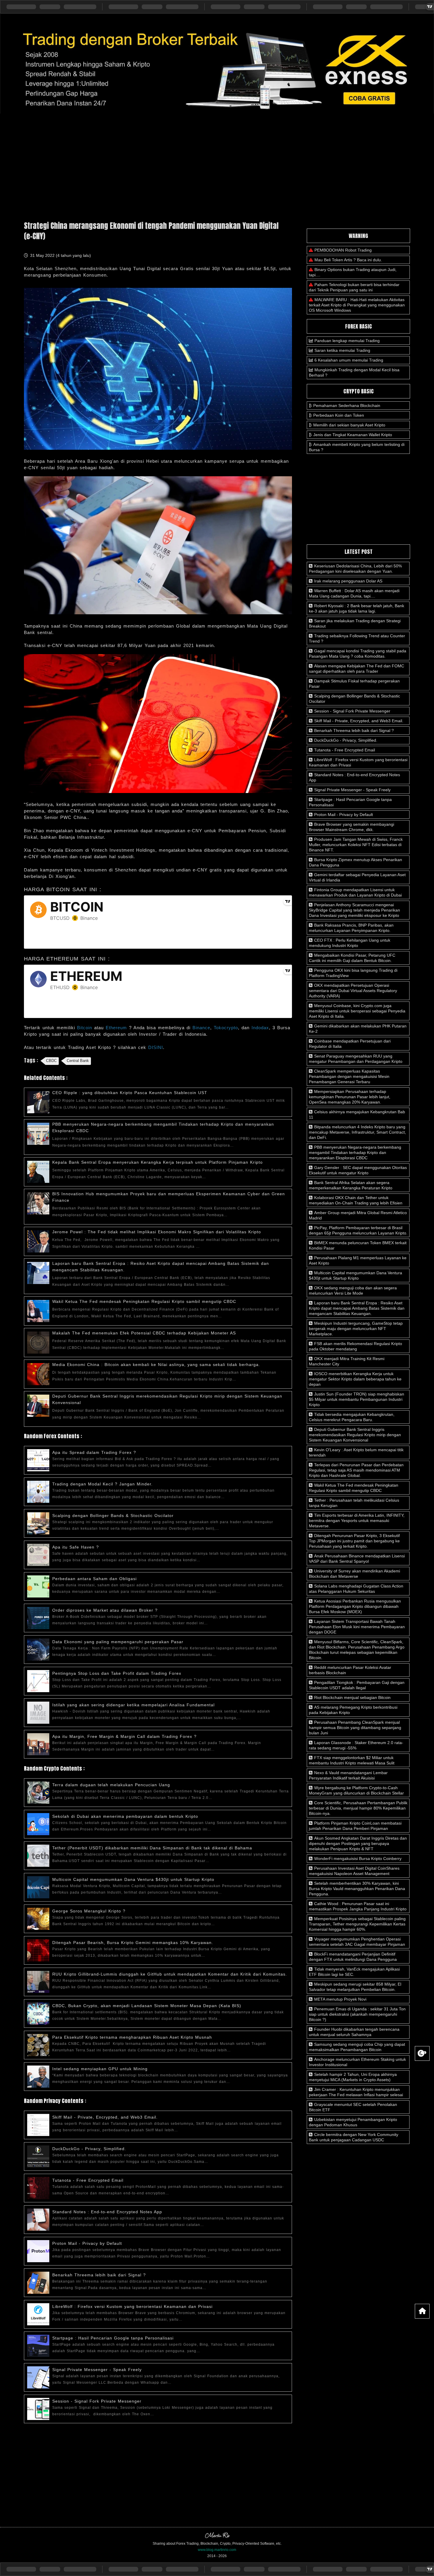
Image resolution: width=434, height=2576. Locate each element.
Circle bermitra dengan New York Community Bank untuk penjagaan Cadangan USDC (354, 2137)
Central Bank (78, 1061)
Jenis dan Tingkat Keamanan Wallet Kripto (353, 435)
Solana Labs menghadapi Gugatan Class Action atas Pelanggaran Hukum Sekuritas (356, 1589)
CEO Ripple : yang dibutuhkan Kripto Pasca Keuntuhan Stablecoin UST (130, 1093)
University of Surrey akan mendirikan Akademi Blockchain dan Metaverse (354, 1574)
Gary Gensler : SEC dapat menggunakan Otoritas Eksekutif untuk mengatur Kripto (358, 1170)
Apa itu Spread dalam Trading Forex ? (94, 1452)
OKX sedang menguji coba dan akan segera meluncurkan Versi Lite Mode (353, 1291)
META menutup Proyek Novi (340, 1999)
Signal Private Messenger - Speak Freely (97, 2370)
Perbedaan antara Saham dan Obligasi (94, 1579)
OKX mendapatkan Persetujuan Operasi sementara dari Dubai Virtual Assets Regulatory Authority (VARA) (353, 991)
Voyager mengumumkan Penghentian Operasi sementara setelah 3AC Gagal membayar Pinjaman (357, 1942)
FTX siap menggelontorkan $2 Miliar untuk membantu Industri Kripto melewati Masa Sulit (352, 1760)
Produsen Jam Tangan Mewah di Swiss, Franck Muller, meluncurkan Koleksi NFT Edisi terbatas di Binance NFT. (356, 845)
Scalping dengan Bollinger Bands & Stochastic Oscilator (113, 1516)
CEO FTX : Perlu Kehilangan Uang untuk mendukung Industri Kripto (350, 943)
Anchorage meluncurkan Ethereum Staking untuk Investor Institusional (357, 2062)
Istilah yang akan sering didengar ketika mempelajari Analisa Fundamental (133, 1705)
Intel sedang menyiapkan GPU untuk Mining (100, 2069)
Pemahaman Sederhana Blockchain (347, 405)
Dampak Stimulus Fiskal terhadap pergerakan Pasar (354, 684)
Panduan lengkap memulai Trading (347, 341)
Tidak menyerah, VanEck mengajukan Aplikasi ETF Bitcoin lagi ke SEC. (354, 1972)
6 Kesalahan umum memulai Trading (349, 360)
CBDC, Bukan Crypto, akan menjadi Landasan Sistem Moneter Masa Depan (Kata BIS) (147, 2006)
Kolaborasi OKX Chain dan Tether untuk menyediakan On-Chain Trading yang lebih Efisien (356, 1200)
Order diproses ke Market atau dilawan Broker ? (105, 1610)
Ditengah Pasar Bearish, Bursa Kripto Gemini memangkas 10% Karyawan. (133, 1943)
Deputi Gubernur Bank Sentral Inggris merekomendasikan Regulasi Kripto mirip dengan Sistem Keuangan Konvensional (355, 1435)
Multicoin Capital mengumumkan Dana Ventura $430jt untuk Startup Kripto (133, 1879)
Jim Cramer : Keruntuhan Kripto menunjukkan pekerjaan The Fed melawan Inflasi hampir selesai (356, 2092)
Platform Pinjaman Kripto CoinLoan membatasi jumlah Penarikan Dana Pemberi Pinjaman (355, 1826)
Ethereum (117, 1028)
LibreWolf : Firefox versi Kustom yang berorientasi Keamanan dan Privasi (132, 2306)
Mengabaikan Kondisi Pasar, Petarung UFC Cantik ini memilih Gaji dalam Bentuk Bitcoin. (352, 958)
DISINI (156, 1047)
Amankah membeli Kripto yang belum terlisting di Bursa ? (357, 447)
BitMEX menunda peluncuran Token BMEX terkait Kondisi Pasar (358, 1245)
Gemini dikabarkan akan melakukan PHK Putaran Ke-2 (358, 1029)
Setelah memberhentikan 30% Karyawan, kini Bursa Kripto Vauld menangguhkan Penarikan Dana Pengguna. (357, 1889)
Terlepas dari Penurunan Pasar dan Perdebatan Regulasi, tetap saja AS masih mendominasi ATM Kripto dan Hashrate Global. (356, 1470)
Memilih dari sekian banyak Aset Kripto (349, 425)
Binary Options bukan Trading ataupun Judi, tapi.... (353, 272)
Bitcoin (86, 1028)
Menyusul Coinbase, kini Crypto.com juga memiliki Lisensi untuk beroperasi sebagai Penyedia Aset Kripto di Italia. (357, 1011)
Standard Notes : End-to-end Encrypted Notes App (107, 2212)
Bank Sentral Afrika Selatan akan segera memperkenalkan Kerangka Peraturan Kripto (351, 1185)
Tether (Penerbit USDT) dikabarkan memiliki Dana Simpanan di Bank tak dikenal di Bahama (152, 1848)
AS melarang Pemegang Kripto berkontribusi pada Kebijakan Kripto (353, 1710)
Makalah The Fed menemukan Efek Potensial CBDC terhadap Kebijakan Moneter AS (144, 1333)
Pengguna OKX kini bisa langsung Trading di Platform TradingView (353, 973)
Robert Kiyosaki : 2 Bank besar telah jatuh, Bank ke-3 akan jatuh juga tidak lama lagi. (356, 608)
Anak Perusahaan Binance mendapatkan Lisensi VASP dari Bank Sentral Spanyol (357, 1559)
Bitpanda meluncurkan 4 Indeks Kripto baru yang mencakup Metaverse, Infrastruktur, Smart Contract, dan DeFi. (357, 1132)
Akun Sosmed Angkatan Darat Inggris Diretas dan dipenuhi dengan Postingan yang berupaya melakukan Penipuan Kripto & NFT (358, 1843)
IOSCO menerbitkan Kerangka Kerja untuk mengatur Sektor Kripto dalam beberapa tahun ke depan (355, 1379)
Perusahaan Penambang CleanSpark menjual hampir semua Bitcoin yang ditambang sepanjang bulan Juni (355, 1728)
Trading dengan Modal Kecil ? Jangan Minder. (102, 1484)
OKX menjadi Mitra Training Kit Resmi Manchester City (347, 1361)
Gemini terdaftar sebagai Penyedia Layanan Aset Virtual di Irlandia (357, 877)
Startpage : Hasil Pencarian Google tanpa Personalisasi (113, 2338)
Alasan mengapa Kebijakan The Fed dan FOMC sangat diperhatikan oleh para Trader (356, 669)
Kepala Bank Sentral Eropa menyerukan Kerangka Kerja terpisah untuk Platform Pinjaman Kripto (158, 1162)
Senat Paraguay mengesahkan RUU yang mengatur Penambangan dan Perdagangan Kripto (356, 1059)
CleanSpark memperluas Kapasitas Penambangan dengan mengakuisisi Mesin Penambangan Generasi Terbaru (349, 1076)
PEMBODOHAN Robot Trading (343, 250)
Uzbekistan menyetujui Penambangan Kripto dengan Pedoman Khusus (353, 2122)
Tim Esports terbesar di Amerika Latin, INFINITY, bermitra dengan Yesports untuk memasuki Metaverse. (357, 1521)
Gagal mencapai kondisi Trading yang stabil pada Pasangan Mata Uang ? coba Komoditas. (358, 654)
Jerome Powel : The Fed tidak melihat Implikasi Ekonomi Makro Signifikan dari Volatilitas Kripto (157, 1232)
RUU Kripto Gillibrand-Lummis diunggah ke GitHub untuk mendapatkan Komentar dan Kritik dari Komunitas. (170, 1974)
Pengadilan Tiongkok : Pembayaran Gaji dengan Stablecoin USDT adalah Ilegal (357, 1685)
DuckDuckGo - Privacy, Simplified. (89, 2149)
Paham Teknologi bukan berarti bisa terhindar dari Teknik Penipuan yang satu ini (354, 287)
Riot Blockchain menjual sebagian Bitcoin (352, 1697)
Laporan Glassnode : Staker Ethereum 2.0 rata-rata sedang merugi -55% (356, 1745)
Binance (201, 1028)
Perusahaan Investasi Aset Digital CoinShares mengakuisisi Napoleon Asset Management (354, 1871)
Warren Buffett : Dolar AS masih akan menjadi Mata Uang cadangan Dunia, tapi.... (354, 593)
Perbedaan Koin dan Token (339, 415)
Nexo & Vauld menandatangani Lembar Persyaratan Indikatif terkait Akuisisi (348, 1775)
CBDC (51, 1061)
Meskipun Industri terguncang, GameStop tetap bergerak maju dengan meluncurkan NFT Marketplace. (356, 1329)
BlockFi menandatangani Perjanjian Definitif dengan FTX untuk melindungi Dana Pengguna (353, 1957)
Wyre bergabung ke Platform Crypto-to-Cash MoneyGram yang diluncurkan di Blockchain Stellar (356, 1790)
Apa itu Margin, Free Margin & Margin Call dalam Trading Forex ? (124, 1736)
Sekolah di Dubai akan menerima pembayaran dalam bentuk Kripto (125, 1816)
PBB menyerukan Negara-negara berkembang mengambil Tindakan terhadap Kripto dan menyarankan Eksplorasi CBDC (355, 1152)
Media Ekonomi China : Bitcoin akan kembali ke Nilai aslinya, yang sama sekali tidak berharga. (156, 1365)
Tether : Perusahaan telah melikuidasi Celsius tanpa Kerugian (354, 1503)
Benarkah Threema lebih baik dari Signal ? (99, 2275)
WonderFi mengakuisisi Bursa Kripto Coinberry (357, 1858)
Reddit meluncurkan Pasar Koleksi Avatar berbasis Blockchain (350, 1670)
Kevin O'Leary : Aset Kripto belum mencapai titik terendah (356, 1452)
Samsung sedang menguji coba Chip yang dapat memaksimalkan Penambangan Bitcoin (357, 2047)
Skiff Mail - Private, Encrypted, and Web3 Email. (105, 2117)
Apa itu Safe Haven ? (76, 1547)
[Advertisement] (217, 165)
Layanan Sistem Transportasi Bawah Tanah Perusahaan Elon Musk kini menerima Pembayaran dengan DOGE (357, 1627)
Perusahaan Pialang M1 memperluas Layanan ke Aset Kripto (358, 1260)
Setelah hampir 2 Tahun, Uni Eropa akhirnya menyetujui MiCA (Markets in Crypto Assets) (353, 2077)
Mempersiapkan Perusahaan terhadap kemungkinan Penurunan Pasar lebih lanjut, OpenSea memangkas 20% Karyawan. (350, 1097)
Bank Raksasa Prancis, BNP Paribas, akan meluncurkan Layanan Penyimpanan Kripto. (351, 928)
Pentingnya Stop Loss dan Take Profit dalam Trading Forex (117, 1673)
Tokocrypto (226, 1028)
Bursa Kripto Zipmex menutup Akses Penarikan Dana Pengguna (355, 862)
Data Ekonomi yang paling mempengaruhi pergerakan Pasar (118, 1642)
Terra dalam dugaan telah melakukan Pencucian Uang (111, 1785)
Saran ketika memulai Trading (342, 350)
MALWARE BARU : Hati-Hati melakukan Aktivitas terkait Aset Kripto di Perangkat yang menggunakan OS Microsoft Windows (357, 305)
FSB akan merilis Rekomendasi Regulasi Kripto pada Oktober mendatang (355, 1346)
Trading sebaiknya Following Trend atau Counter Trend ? (357, 638)
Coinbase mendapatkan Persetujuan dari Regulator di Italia (350, 1044)
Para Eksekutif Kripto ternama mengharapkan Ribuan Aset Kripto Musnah (132, 2037)
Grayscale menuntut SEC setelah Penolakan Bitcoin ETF (353, 2107)
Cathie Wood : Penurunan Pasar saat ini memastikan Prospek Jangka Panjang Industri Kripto (358, 1906)
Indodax (260, 1028)
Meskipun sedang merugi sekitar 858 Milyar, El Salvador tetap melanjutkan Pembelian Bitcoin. (355, 1987)
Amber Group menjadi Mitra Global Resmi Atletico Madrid (358, 1215)
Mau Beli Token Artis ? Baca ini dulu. (348, 260)
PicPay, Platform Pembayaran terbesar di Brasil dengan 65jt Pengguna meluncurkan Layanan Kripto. (358, 1230)
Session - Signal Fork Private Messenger (97, 2401)
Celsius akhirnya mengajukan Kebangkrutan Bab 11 (357, 1114)
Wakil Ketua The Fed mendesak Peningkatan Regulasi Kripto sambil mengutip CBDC (144, 1301)
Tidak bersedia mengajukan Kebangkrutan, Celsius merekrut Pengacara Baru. (352, 1417)
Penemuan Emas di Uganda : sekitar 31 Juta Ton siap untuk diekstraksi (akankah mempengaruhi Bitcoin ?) (357, 2014)
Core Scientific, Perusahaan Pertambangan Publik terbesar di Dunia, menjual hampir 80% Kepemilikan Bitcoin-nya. (358, 1808)
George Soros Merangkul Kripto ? (89, 1911)
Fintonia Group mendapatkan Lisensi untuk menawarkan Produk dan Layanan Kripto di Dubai (355, 892)
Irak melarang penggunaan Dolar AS (348, 581)
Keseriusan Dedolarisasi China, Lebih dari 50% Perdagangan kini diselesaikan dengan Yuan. (355, 569)
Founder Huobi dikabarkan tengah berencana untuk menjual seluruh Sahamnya (354, 2032)
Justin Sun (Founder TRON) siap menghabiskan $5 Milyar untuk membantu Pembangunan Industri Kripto (356, 1399)
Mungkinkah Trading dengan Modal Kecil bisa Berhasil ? (354, 372)
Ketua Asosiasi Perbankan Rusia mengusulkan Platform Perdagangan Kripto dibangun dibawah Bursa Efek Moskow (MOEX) (355, 1606)
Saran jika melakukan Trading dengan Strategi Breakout (355, 623)
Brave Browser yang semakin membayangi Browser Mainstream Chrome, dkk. (351, 827)
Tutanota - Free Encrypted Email (88, 2180)
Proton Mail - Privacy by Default (87, 2243)
